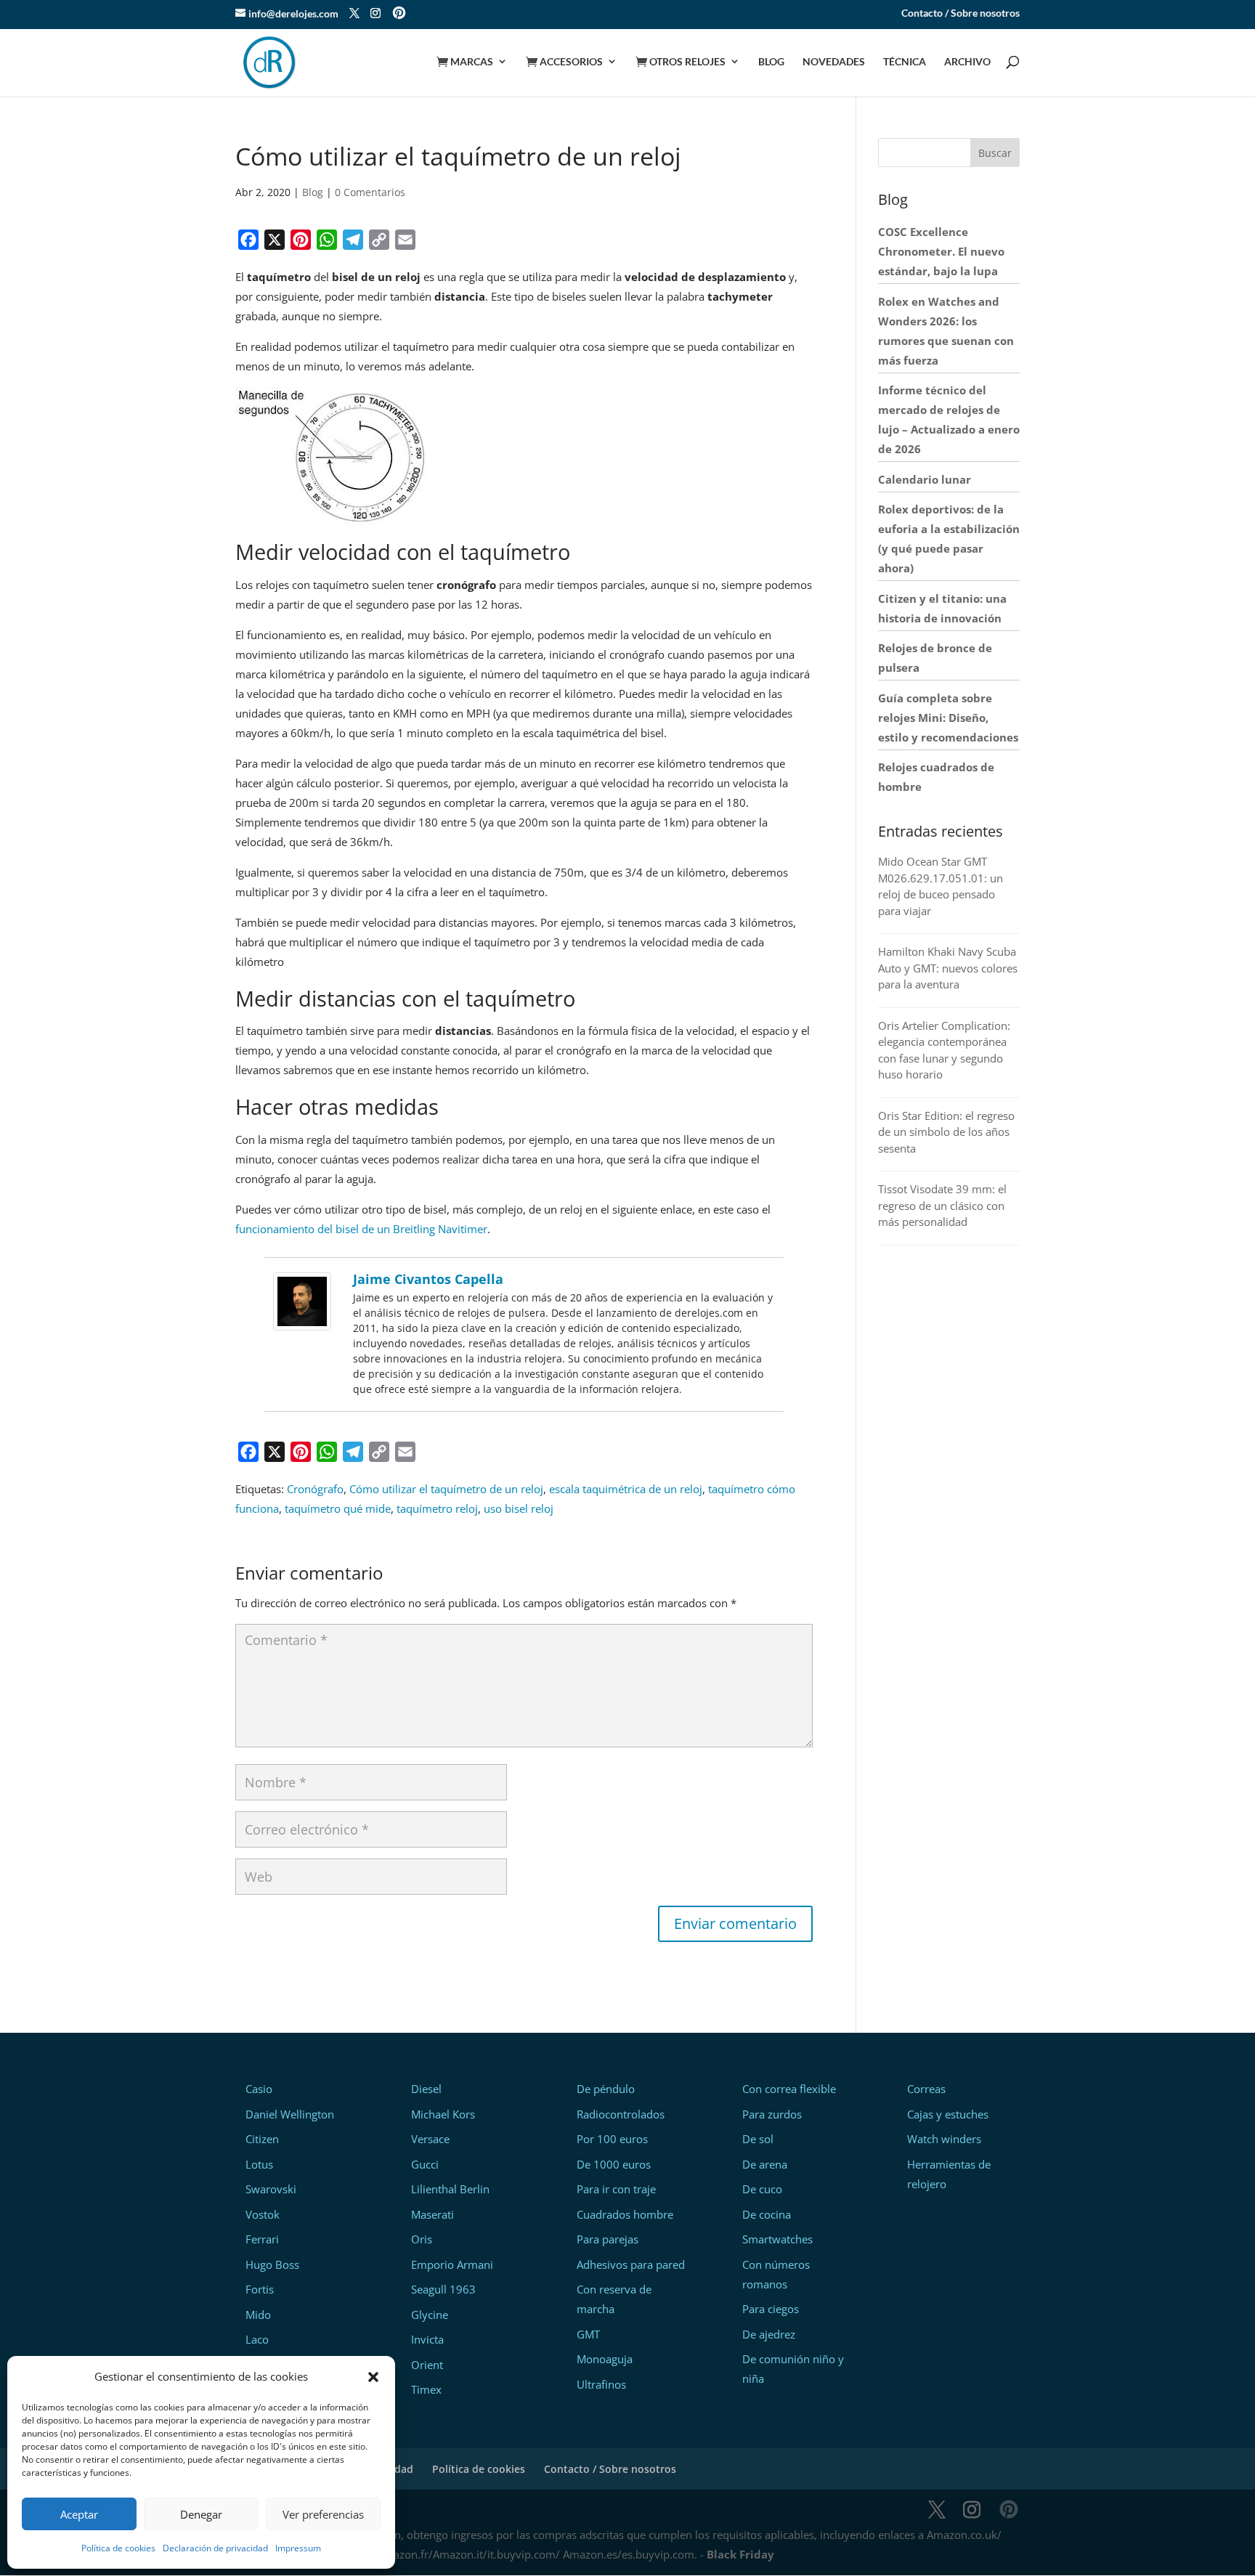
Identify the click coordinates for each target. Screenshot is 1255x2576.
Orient (427, 2365)
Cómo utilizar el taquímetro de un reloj (446, 1489)
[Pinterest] (399, 14)
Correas (926, 2089)
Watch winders (944, 2139)
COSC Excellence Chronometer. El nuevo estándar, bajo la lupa (941, 251)
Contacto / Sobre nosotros (960, 13)
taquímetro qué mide (338, 1508)
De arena (765, 2164)
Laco (257, 2339)
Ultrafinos (601, 2384)
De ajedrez (769, 2334)
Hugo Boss (272, 2264)
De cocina (767, 2214)
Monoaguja (605, 2359)
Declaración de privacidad (215, 2548)
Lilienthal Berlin (450, 2189)
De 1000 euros (614, 2164)
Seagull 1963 (443, 2289)
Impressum (298, 2548)
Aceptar (79, 2514)
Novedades (834, 62)
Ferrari (262, 2239)
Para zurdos (772, 2114)
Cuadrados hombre (625, 2214)
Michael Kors (443, 2114)
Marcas (465, 62)
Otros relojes (681, 62)
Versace (430, 2139)
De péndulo (606, 2089)
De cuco (762, 2189)
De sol (758, 2139)
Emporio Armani (452, 2264)
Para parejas (608, 2239)
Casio (259, 2089)
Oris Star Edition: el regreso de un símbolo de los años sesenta (946, 1132)
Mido (258, 2315)
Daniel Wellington (290, 2114)
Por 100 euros (612, 2139)
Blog (771, 62)
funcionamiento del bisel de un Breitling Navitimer (361, 1229)
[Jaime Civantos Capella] (302, 1320)
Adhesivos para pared (631, 2264)
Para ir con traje (616, 2189)
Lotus (259, 2164)
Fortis (260, 2289)
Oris (422, 2239)
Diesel (426, 2089)
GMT (588, 2334)
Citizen (262, 2139)
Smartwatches (777, 2239)
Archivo (967, 62)
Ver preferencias (323, 2514)
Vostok (263, 2214)
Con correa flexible (789, 2089)
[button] (373, 2377)
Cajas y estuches (948, 2114)
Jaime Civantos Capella (428, 1279)
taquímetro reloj (437, 1508)
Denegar (201, 2514)
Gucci (425, 2164)
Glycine (430, 2315)
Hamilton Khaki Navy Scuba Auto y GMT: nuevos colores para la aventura (948, 968)
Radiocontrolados (621, 2114)
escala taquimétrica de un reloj (626, 1489)
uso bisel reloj (519, 1508)
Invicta (427, 2339)
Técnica (905, 62)
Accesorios (564, 62)
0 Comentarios (370, 192)
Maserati (432, 2214)
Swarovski (271, 2189)
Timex (426, 2389)
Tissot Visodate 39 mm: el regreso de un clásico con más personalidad (942, 1205)
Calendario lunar (925, 479)
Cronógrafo (315, 1489)
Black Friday (740, 2554)
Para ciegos (771, 2309)
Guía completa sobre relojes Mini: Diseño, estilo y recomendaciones (948, 718)
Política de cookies (118, 2548)
